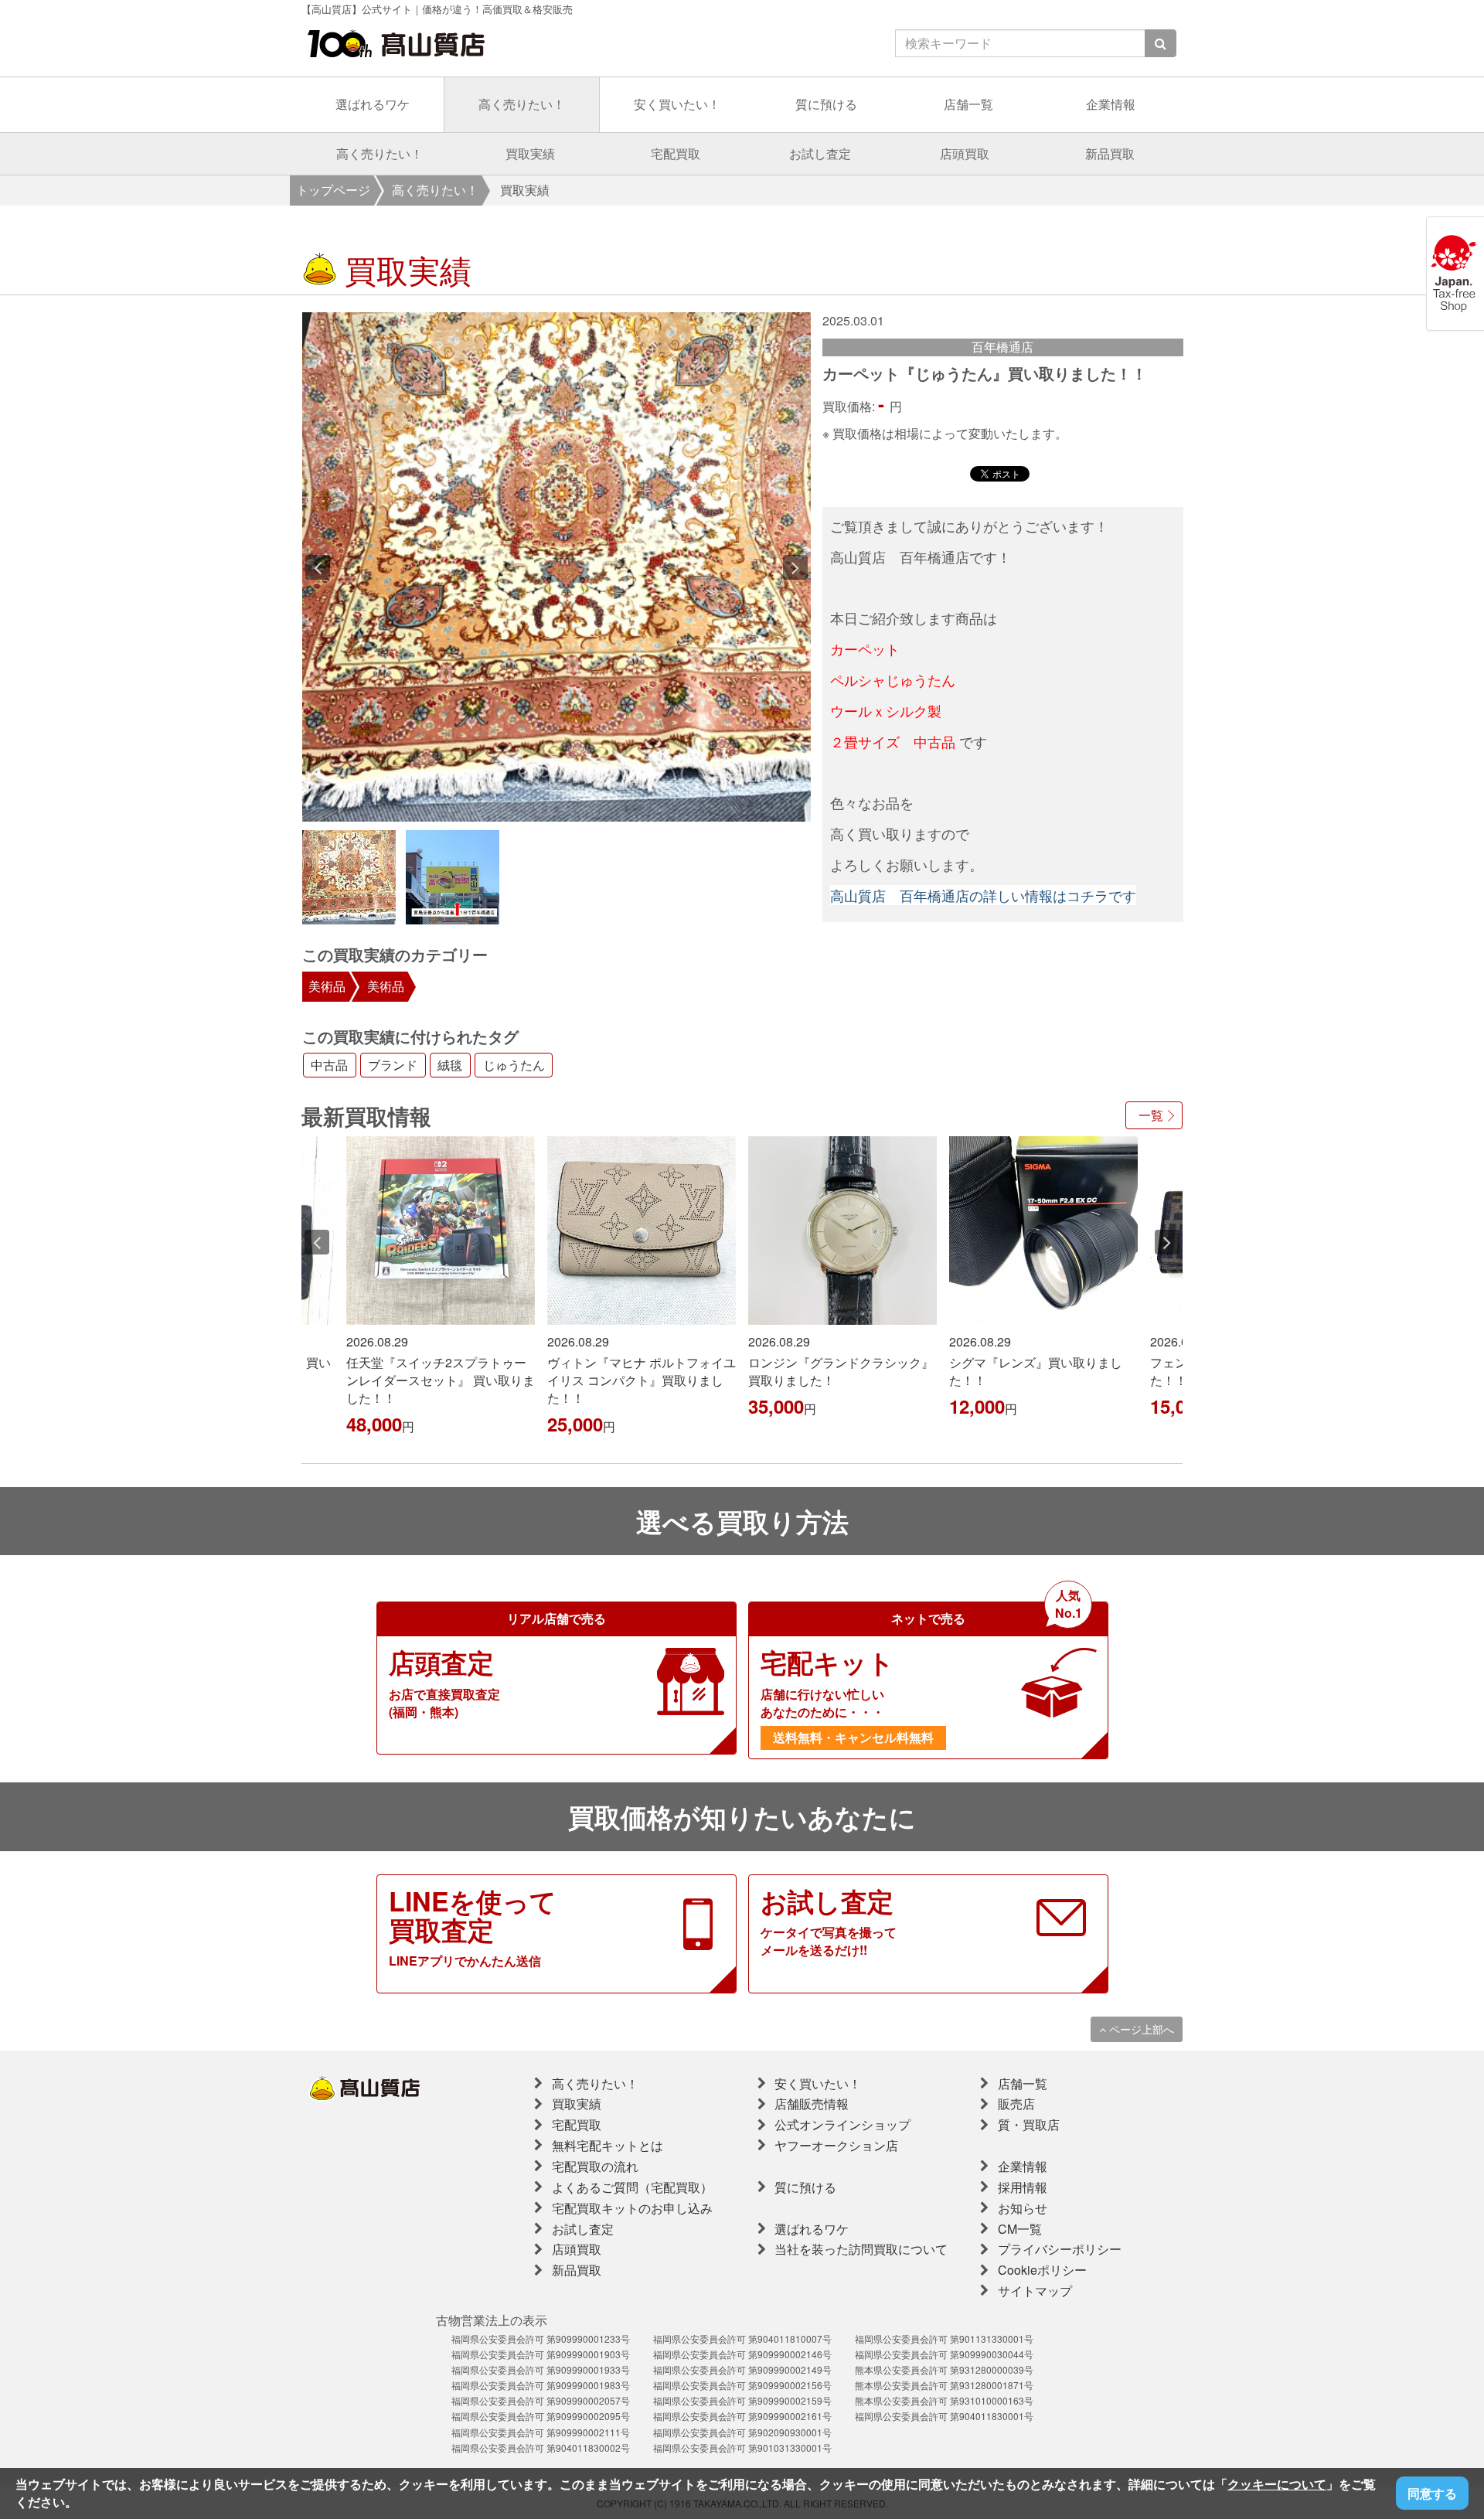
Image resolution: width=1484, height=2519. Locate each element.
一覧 (1151, 1115)
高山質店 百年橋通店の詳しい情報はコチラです (983, 895)
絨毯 (450, 1065)
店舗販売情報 (812, 2104)
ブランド (393, 1065)
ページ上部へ (1140, 2029)
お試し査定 (820, 153)
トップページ (333, 190)
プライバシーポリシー (1060, 2249)
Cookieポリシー (1042, 2270)
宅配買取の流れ (595, 2166)
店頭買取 (965, 153)
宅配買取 (676, 153)
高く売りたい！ (522, 104)
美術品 (327, 986)
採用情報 (1023, 2187)
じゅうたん (514, 1065)
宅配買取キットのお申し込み (632, 2208)
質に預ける (826, 104)
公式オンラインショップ (842, 2124)
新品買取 (1110, 153)
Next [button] (795, 567)
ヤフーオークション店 (836, 2145)
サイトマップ (1035, 2291)
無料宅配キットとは (608, 2145)
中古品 (329, 1065)
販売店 (1016, 2104)
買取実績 (530, 153)
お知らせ (1023, 2208)
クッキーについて (1277, 2484)
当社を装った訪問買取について (861, 2249)
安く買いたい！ (677, 104)
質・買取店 (1029, 2124)
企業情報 (1111, 104)
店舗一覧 (968, 104)
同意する (1432, 2493)
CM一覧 (1020, 2229)
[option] (557, 567)
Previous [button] (318, 567)
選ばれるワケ (373, 104)
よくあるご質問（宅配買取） (632, 2187)
